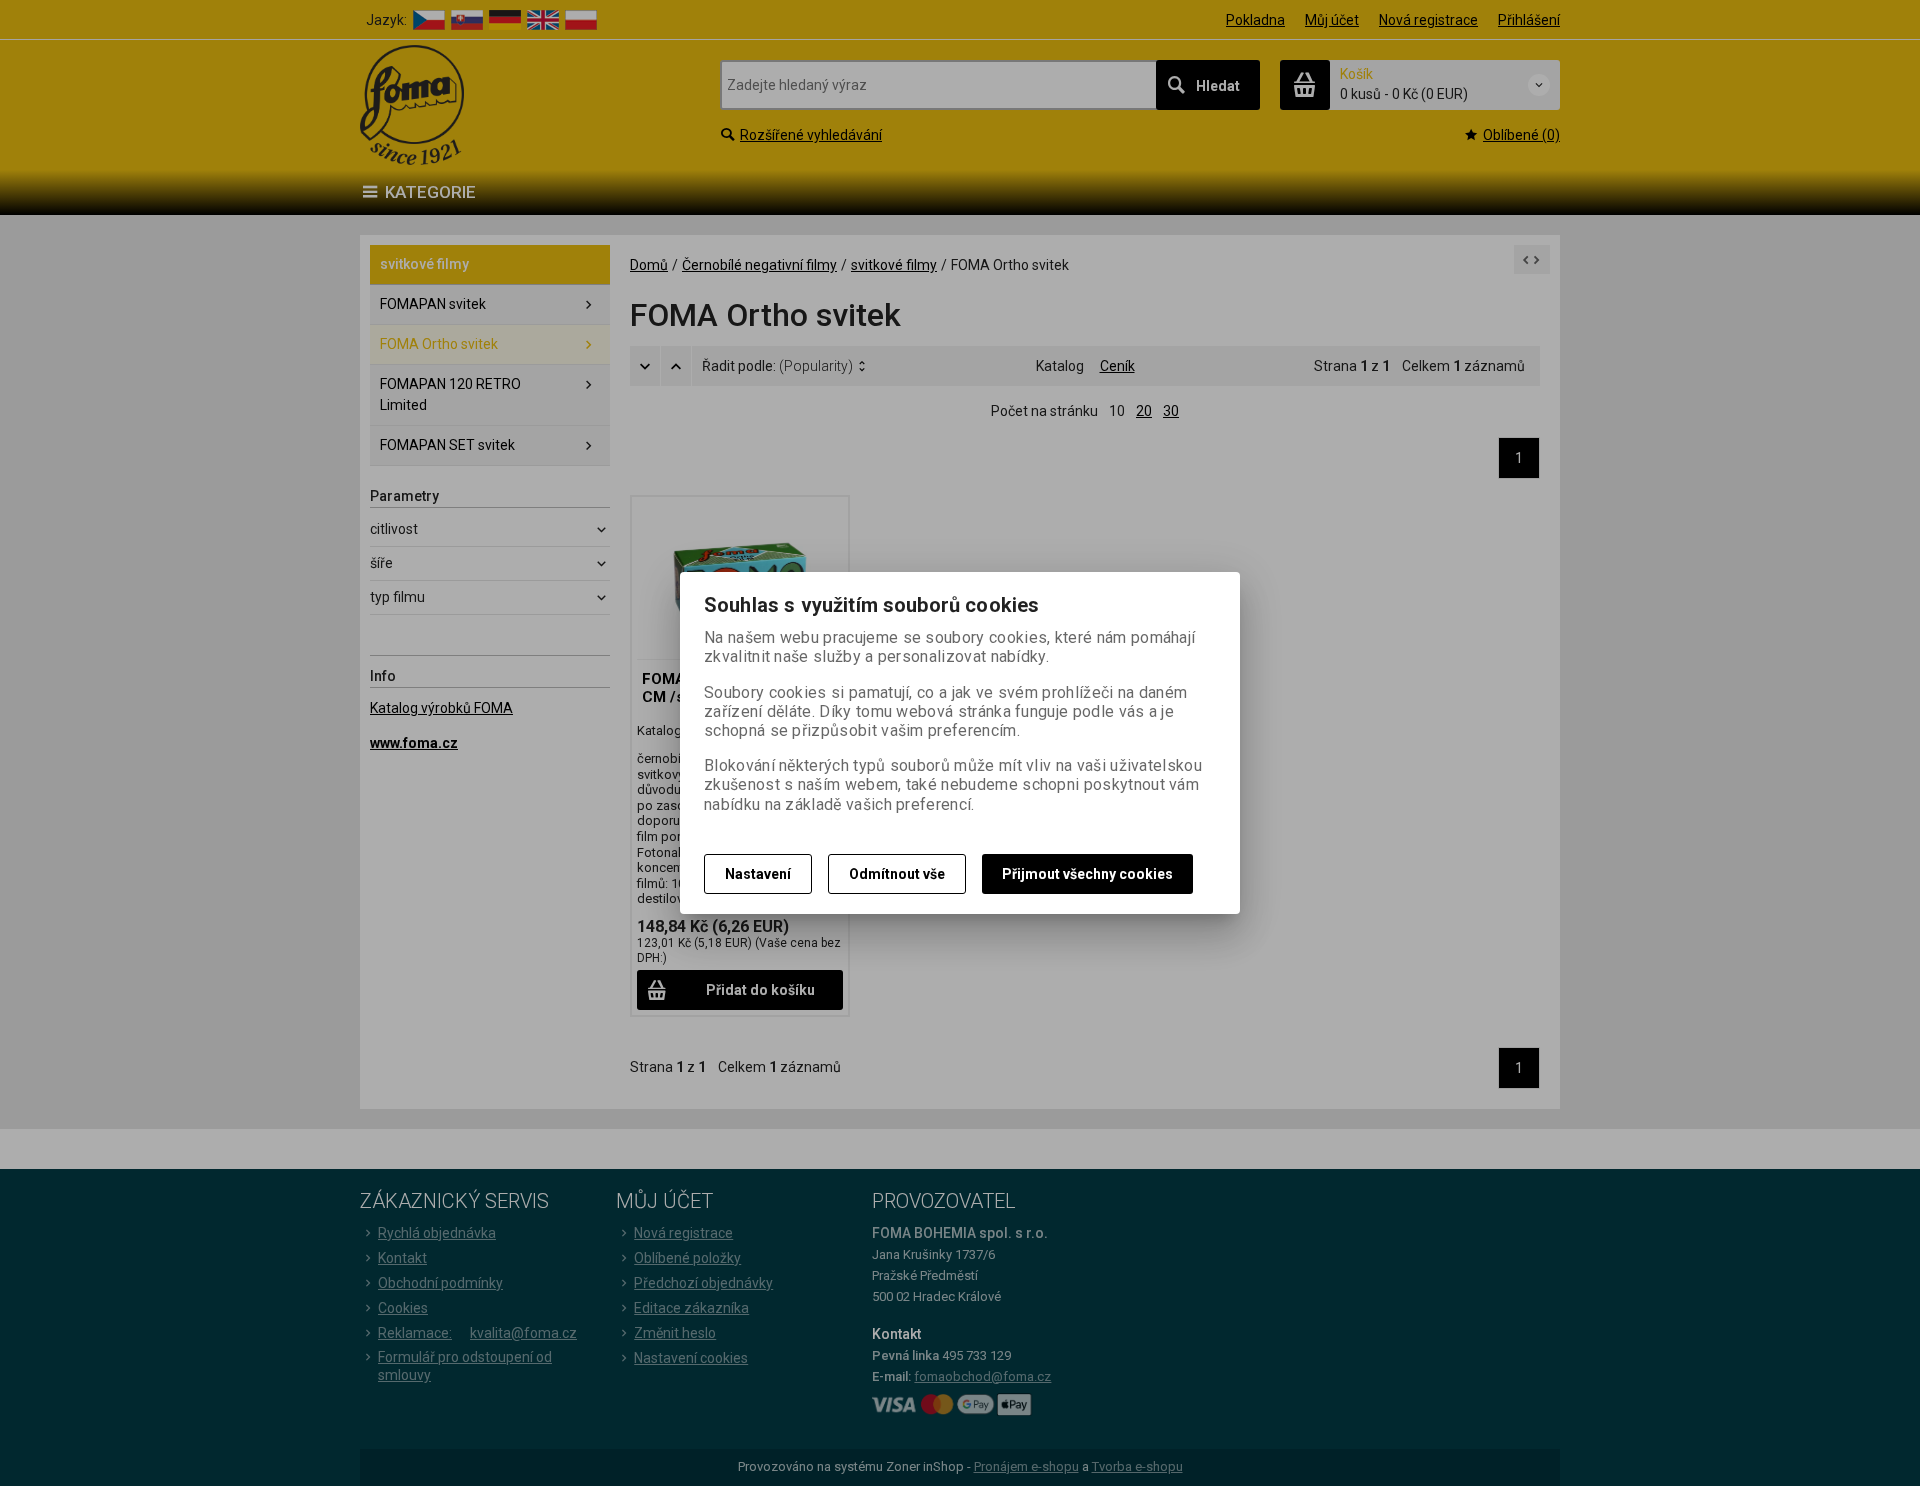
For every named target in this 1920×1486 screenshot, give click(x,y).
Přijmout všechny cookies (1087, 874)
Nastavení (758, 874)
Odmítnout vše (897, 874)
